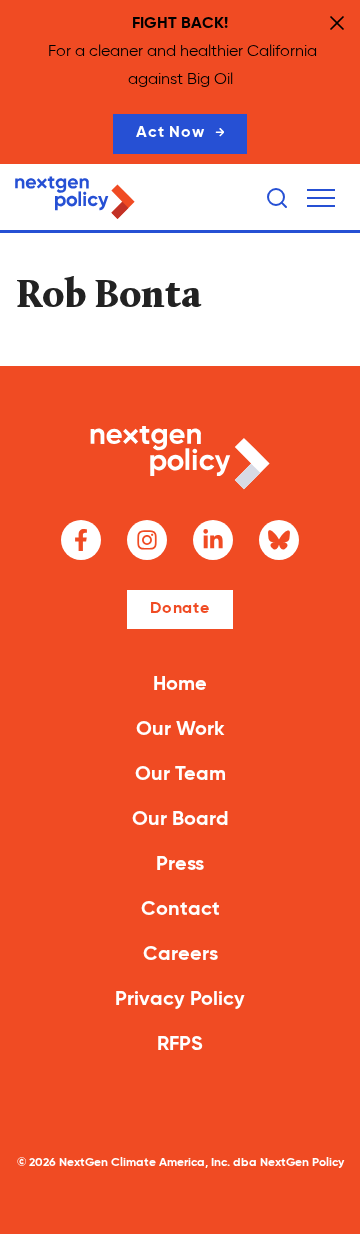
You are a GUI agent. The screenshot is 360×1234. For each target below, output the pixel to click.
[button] (321, 198)
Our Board (180, 820)
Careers (180, 955)
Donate (180, 609)
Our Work (180, 730)
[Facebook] (81, 540)
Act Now (170, 133)
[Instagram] (147, 540)
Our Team (180, 775)
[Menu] (321, 198)
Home (180, 685)
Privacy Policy (180, 1000)
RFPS (180, 1045)
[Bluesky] (279, 540)
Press (180, 865)
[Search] (277, 198)
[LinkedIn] (213, 540)
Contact (180, 910)
